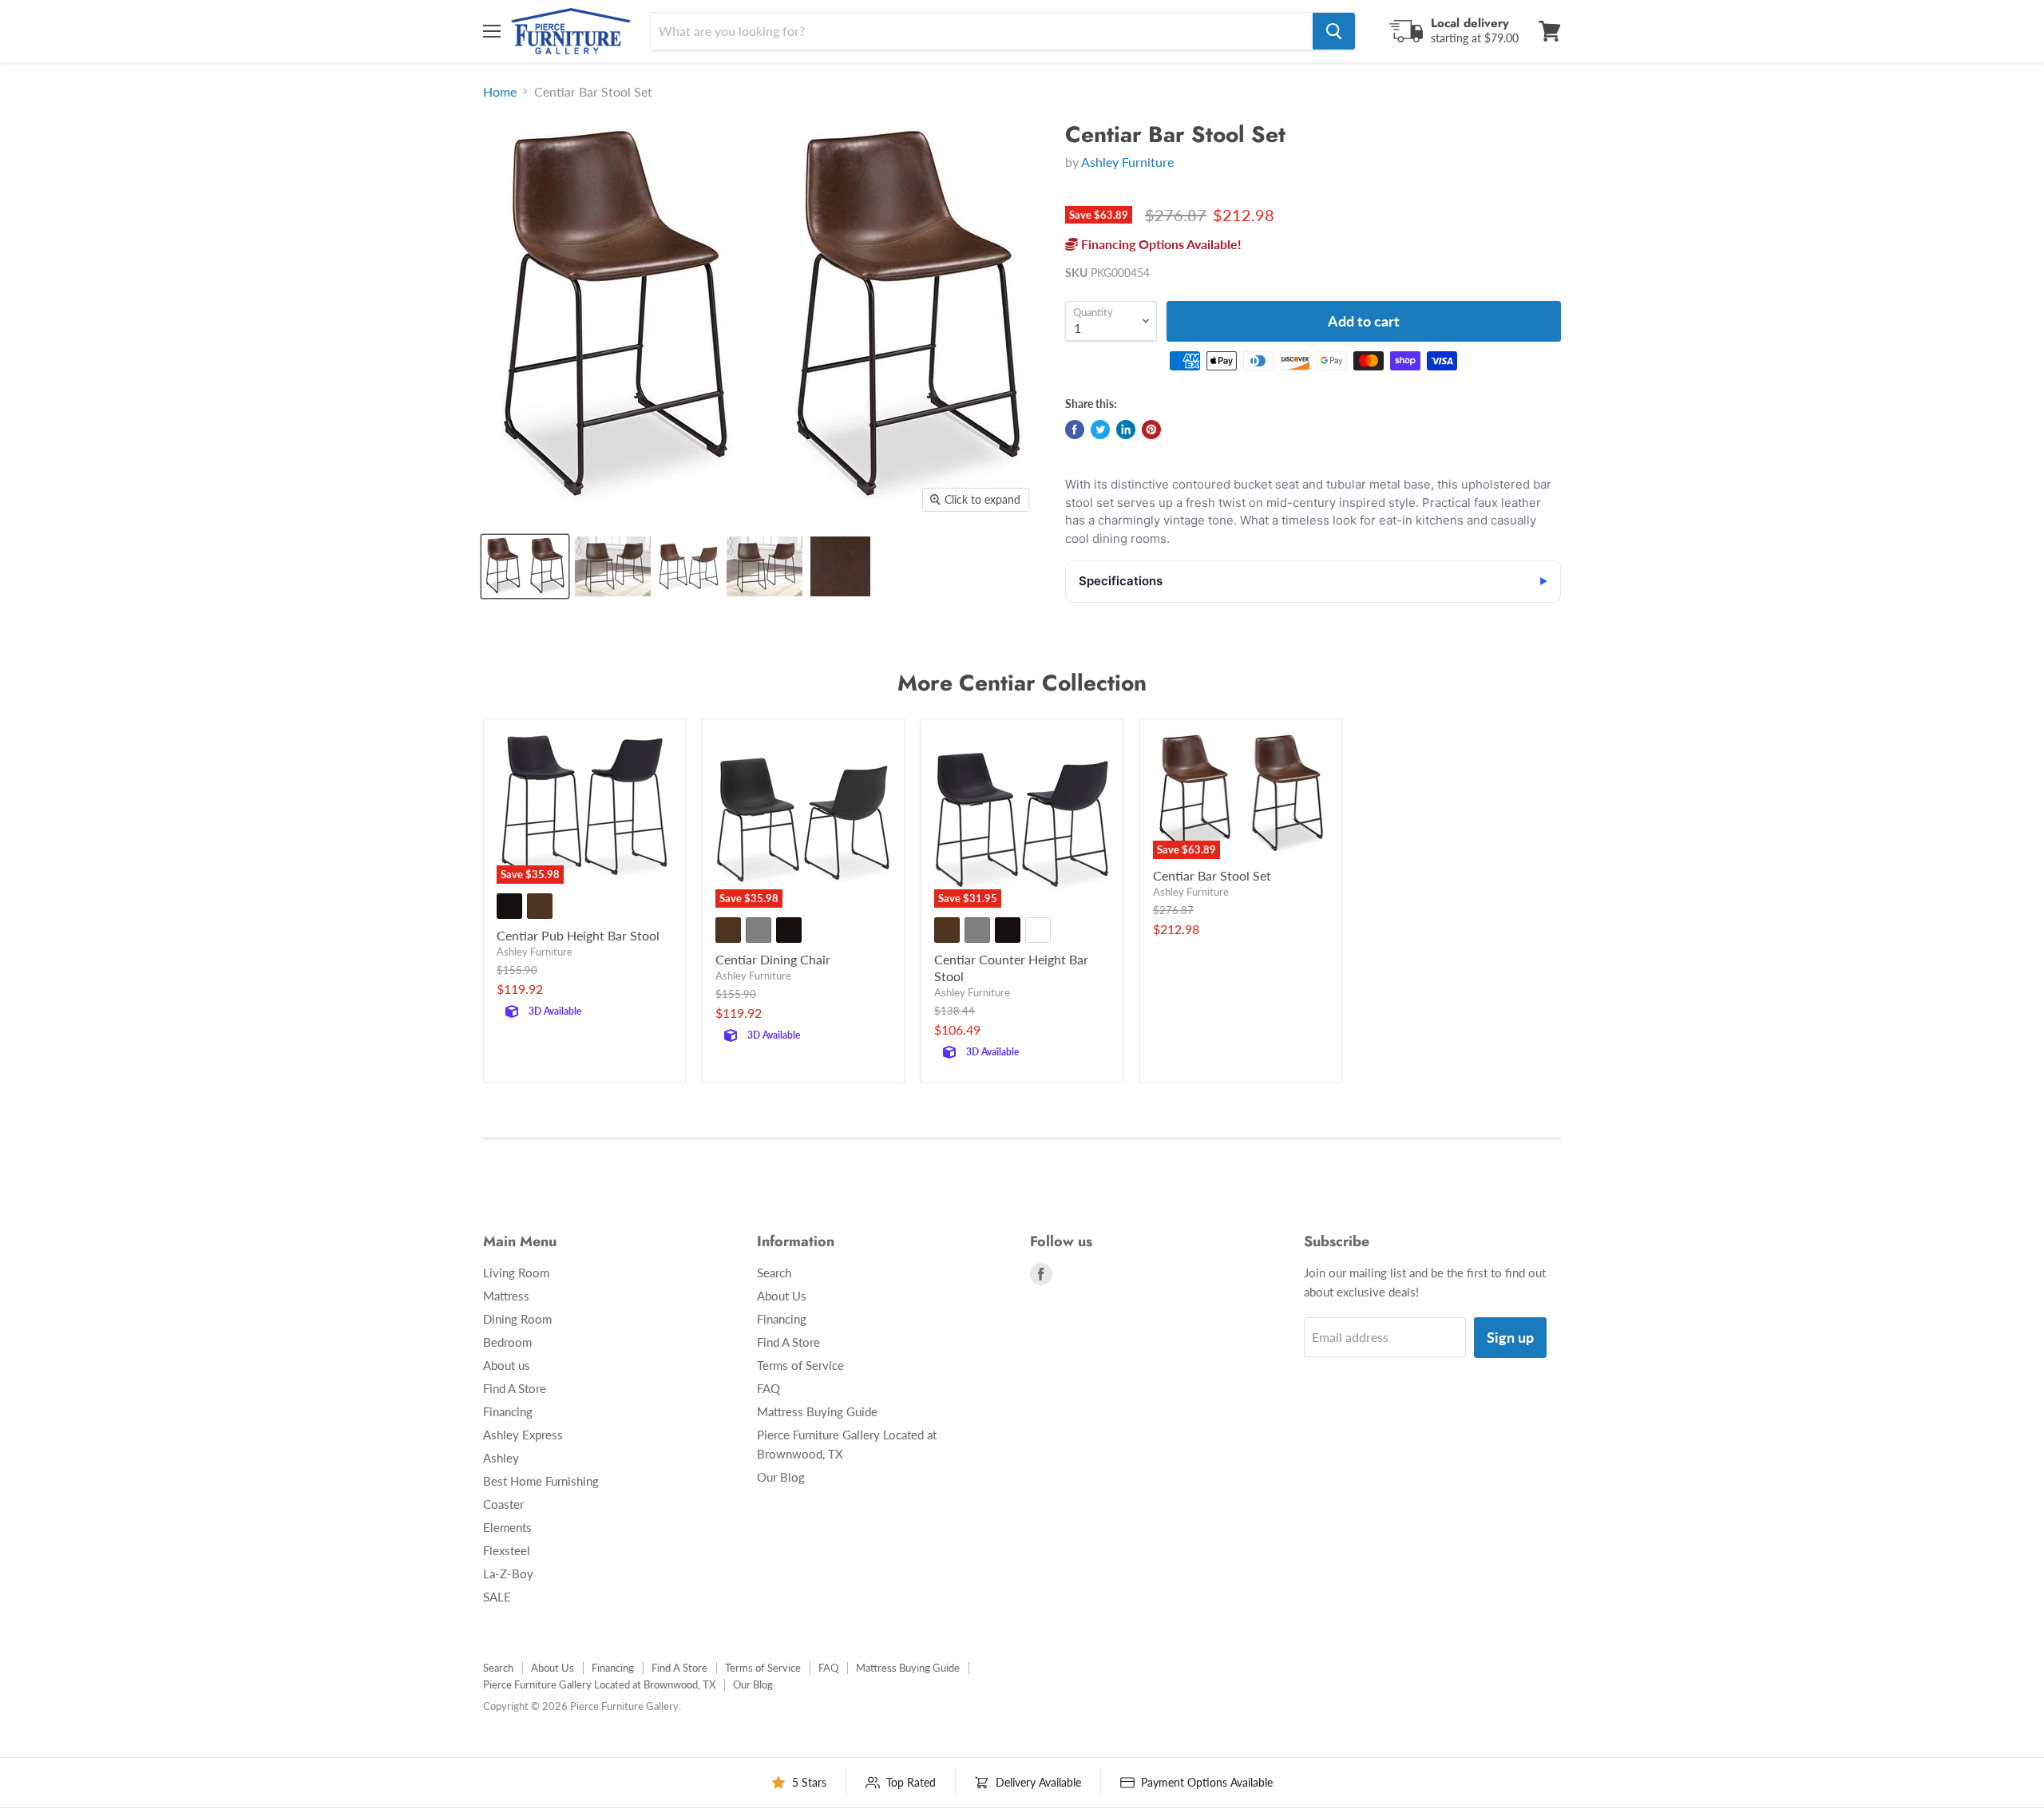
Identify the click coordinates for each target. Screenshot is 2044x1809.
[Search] (1334, 31)
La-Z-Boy (508, 1573)
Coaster (503, 1504)
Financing (508, 1411)
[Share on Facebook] (1075, 429)
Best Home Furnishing (541, 1481)
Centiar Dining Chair (773, 959)
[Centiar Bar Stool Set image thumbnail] (525, 566)
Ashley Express (523, 1435)
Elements (507, 1527)
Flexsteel (507, 1550)
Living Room (516, 1273)
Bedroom (507, 1342)
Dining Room (517, 1319)
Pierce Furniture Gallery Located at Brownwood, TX (599, 1684)
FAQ (768, 1388)
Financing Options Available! (1160, 244)
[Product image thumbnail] (613, 566)
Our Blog (781, 1477)
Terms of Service (800, 1365)
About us (507, 1365)
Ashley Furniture (1127, 162)
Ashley (501, 1458)
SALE (497, 1597)
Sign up (1510, 1337)
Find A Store (515, 1388)
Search (774, 1273)
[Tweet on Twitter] (1100, 429)
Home (500, 92)
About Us (782, 1296)
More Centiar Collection (1022, 683)
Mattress (506, 1296)
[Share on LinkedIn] (1126, 429)
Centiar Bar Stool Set (1212, 875)
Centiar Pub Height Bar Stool (578, 935)
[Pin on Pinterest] (1151, 429)
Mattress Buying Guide (817, 1411)
